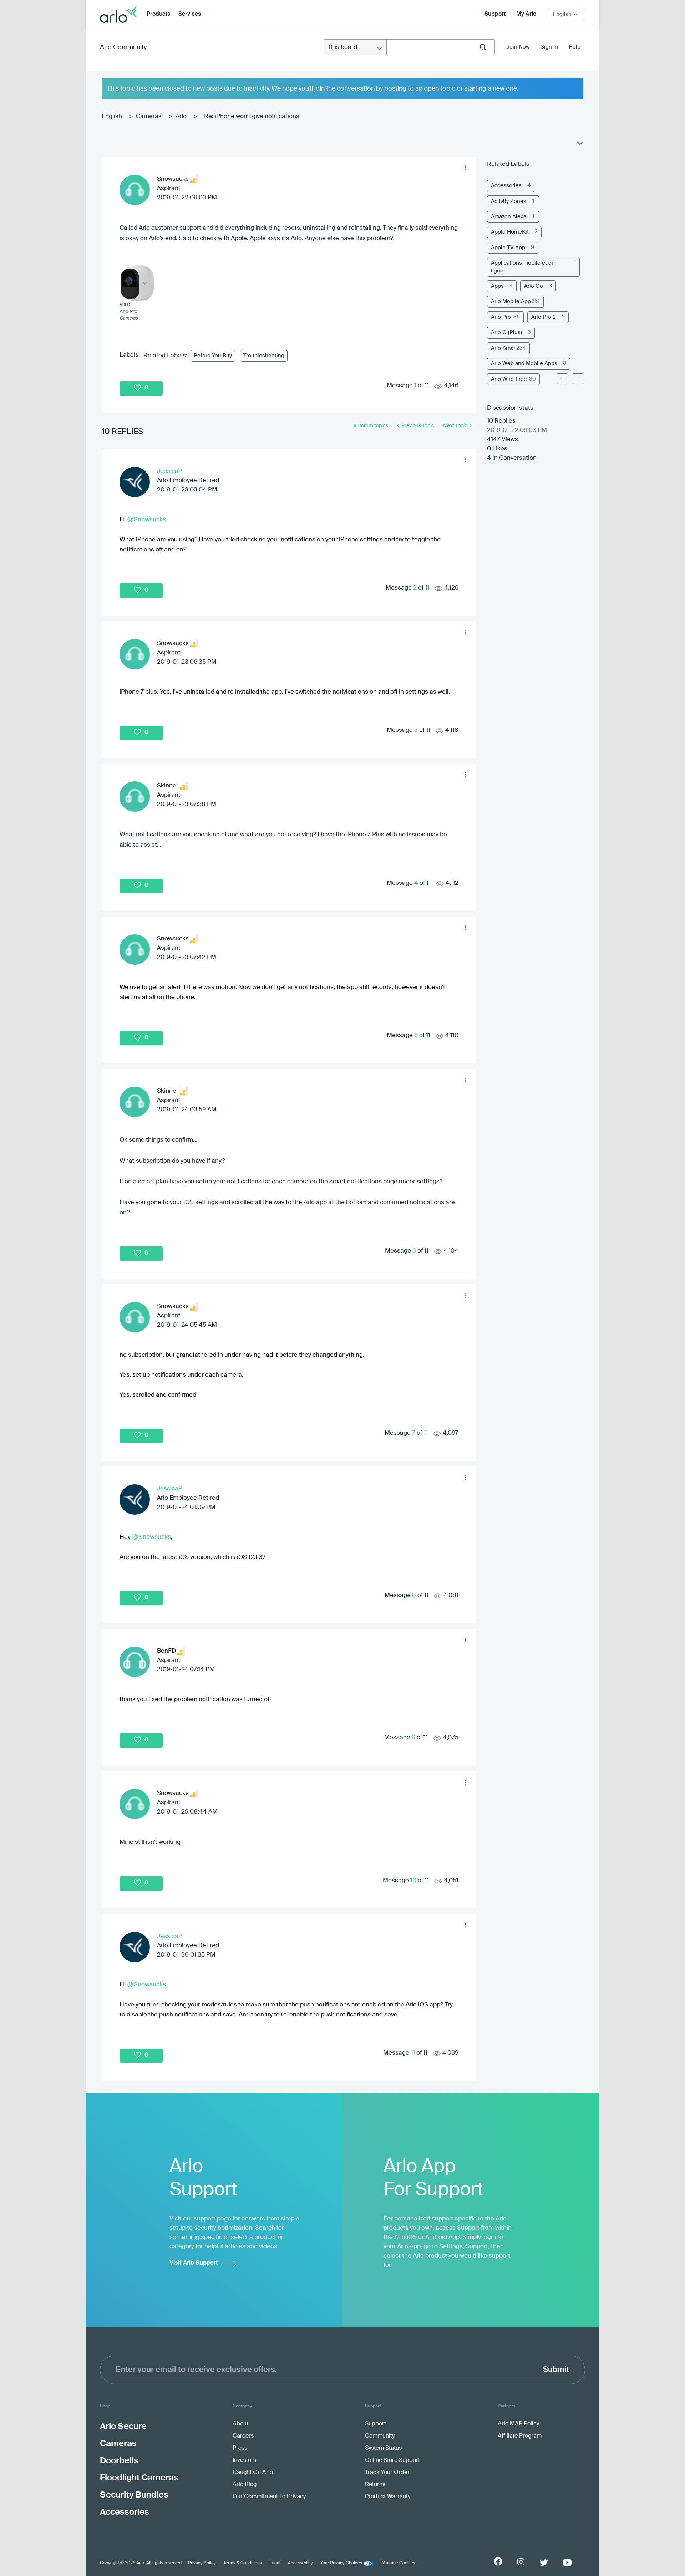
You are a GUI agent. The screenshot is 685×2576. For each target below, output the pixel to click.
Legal (275, 2563)
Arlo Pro (501, 317)
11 (413, 2053)
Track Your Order (387, 2473)
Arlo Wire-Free (509, 379)
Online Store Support (392, 2460)
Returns (375, 2485)
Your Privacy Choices (341, 2563)
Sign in (549, 47)
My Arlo (526, 14)
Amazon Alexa (509, 217)
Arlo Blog (245, 2485)
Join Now (518, 47)
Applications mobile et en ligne (523, 267)
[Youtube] (567, 2562)
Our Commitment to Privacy (269, 2497)
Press (240, 2448)
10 (413, 1881)
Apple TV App (508, 248)
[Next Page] (578, 379)
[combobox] (441, 47)
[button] (465, 168)
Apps (497, 286)
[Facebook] (498, 2561)
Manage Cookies (399, 2563)
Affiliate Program (520, 2436)
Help (575, 47)
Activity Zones (509, 201)
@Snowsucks (146, 519)
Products (158, 14)
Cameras (149, 116)
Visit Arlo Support (194, 2263)
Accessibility (300, 2563)
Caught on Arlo (253, 2473)
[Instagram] (521, 2562)
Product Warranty (388, 2497)
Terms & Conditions (243, 2563)
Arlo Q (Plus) (506, 333)
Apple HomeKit (510, 232)
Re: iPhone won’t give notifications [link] (252, 116)
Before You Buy (213, 356)
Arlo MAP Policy (518, 2424)
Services (190, 14)
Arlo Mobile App (511, 302)
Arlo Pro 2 (544, 317)
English (112, 116)
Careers (243, 2436)
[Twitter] (544, 2562)
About (240, 2424)
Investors (244, 2460)
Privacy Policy (202, 2563)
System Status (383, 2448)
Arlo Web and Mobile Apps (524, 364)
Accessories (506, 186)
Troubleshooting (264, 356)
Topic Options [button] (579, 145)
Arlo (181, 116)
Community (380, 2436)
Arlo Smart (504, 348)
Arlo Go (534, 286)
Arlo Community (123, 47)
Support (495, 14)
